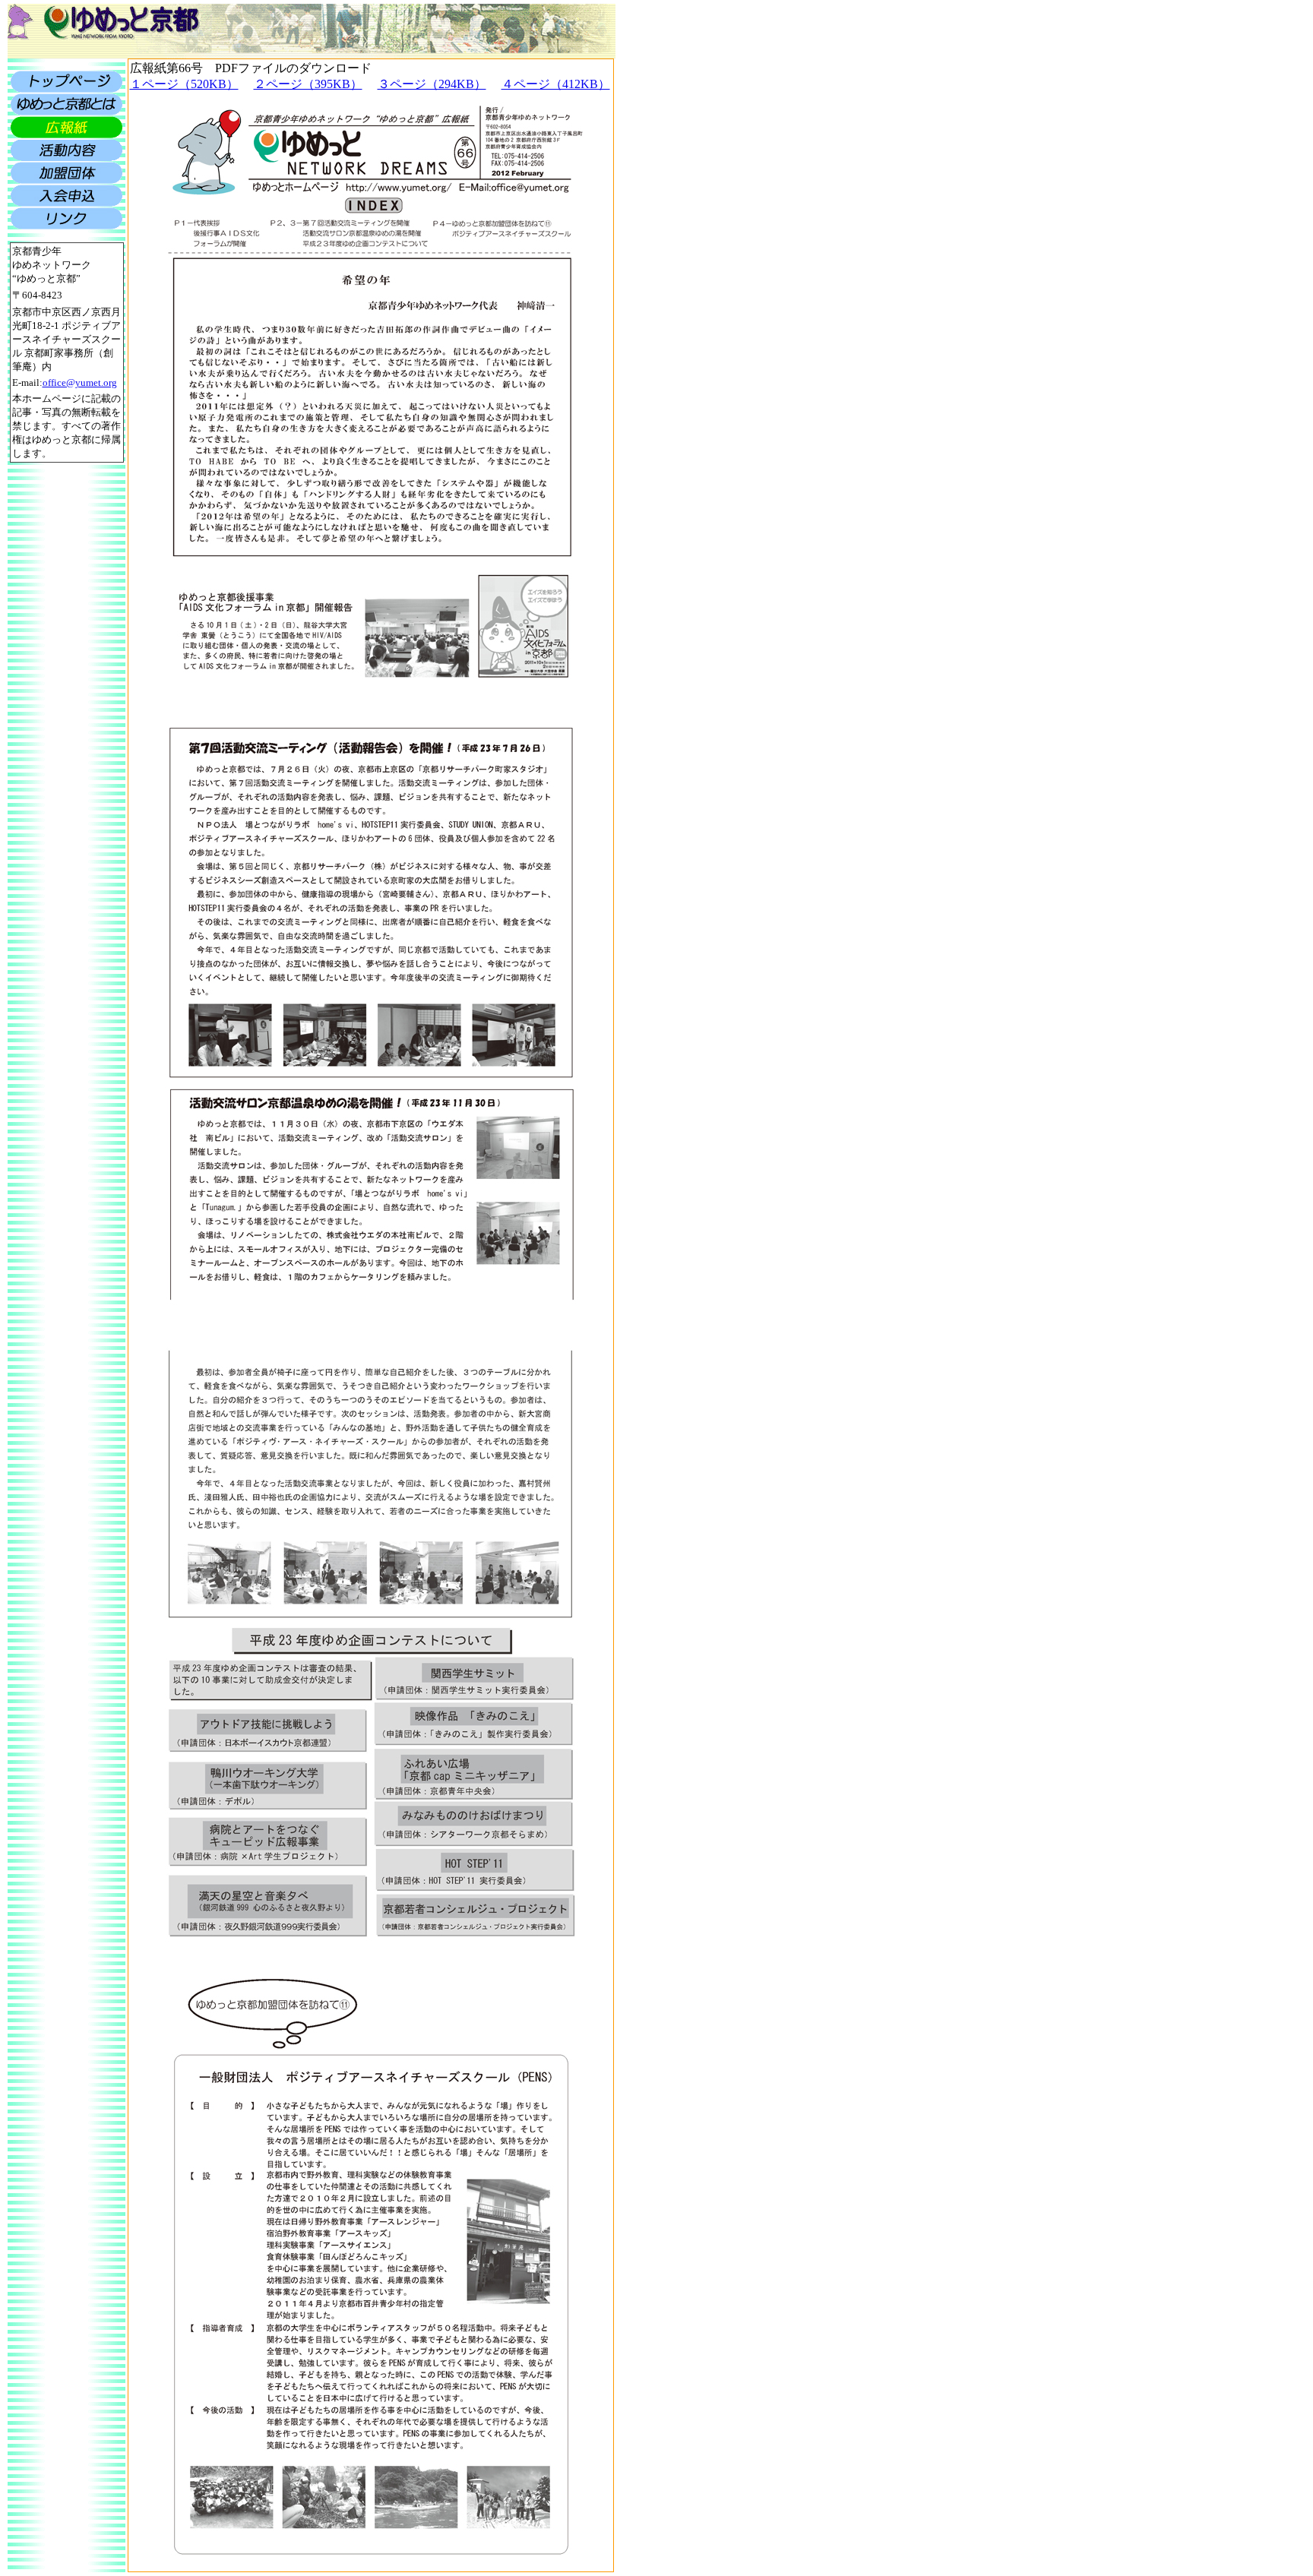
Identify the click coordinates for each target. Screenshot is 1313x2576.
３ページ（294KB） (432, 84)
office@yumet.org (80, 382)
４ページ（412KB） (556, 84)
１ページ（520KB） (184, 84)
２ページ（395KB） (308, 84)
